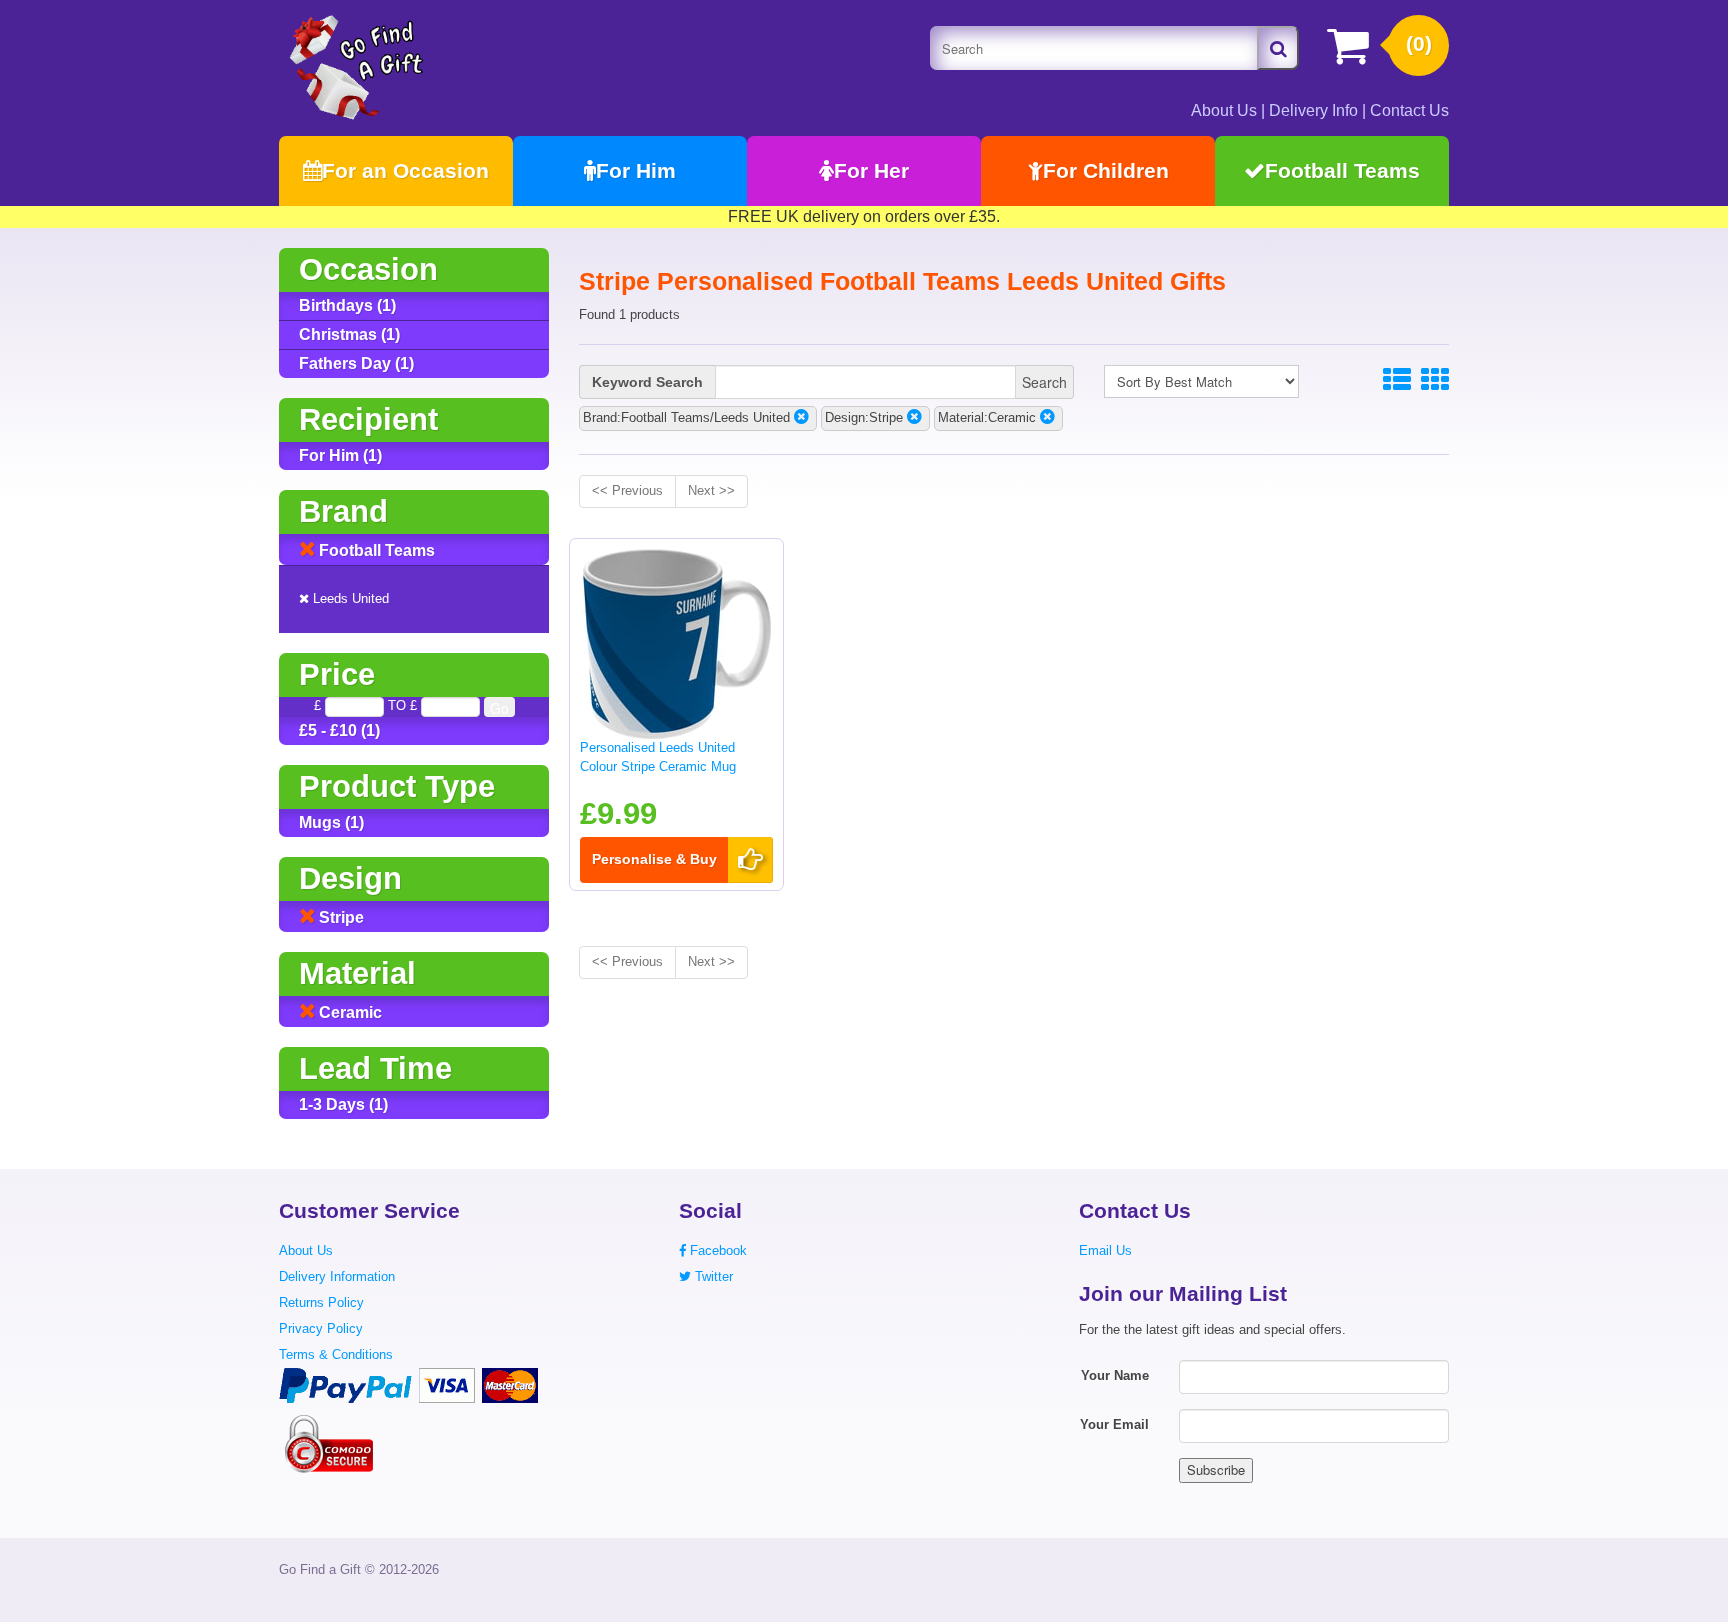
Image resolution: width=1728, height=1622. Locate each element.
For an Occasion (405, 170)
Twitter (712, 1276)
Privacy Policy (321, 1328)
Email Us (1105, 1250)
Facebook (716, 1250)
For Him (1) (340, 455)
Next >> (711, 490)
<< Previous (627, 490)
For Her (871, 170)
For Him (636, 170)
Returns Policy (321, 1302)
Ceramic (348, 1012)
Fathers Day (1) (356, 363)
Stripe (339, 917)
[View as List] (1397, 380)
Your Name (1115, 1375)
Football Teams (1342, 170)
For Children (1106, 170)
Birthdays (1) (347, 305)
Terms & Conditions (336, 1354)
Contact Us (1409, 110)
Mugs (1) (331, 822)
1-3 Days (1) (343, 1104)
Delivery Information (337, 1276)
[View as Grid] (1435, 380)
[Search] (1278, 48)
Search (1044, 382)
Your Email (1114, 1424)
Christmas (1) (349, 334)
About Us (1224, 110)
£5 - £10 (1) (339, 730)
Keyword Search (647, 382)
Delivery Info (1313, 110)
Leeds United (349, 598)
